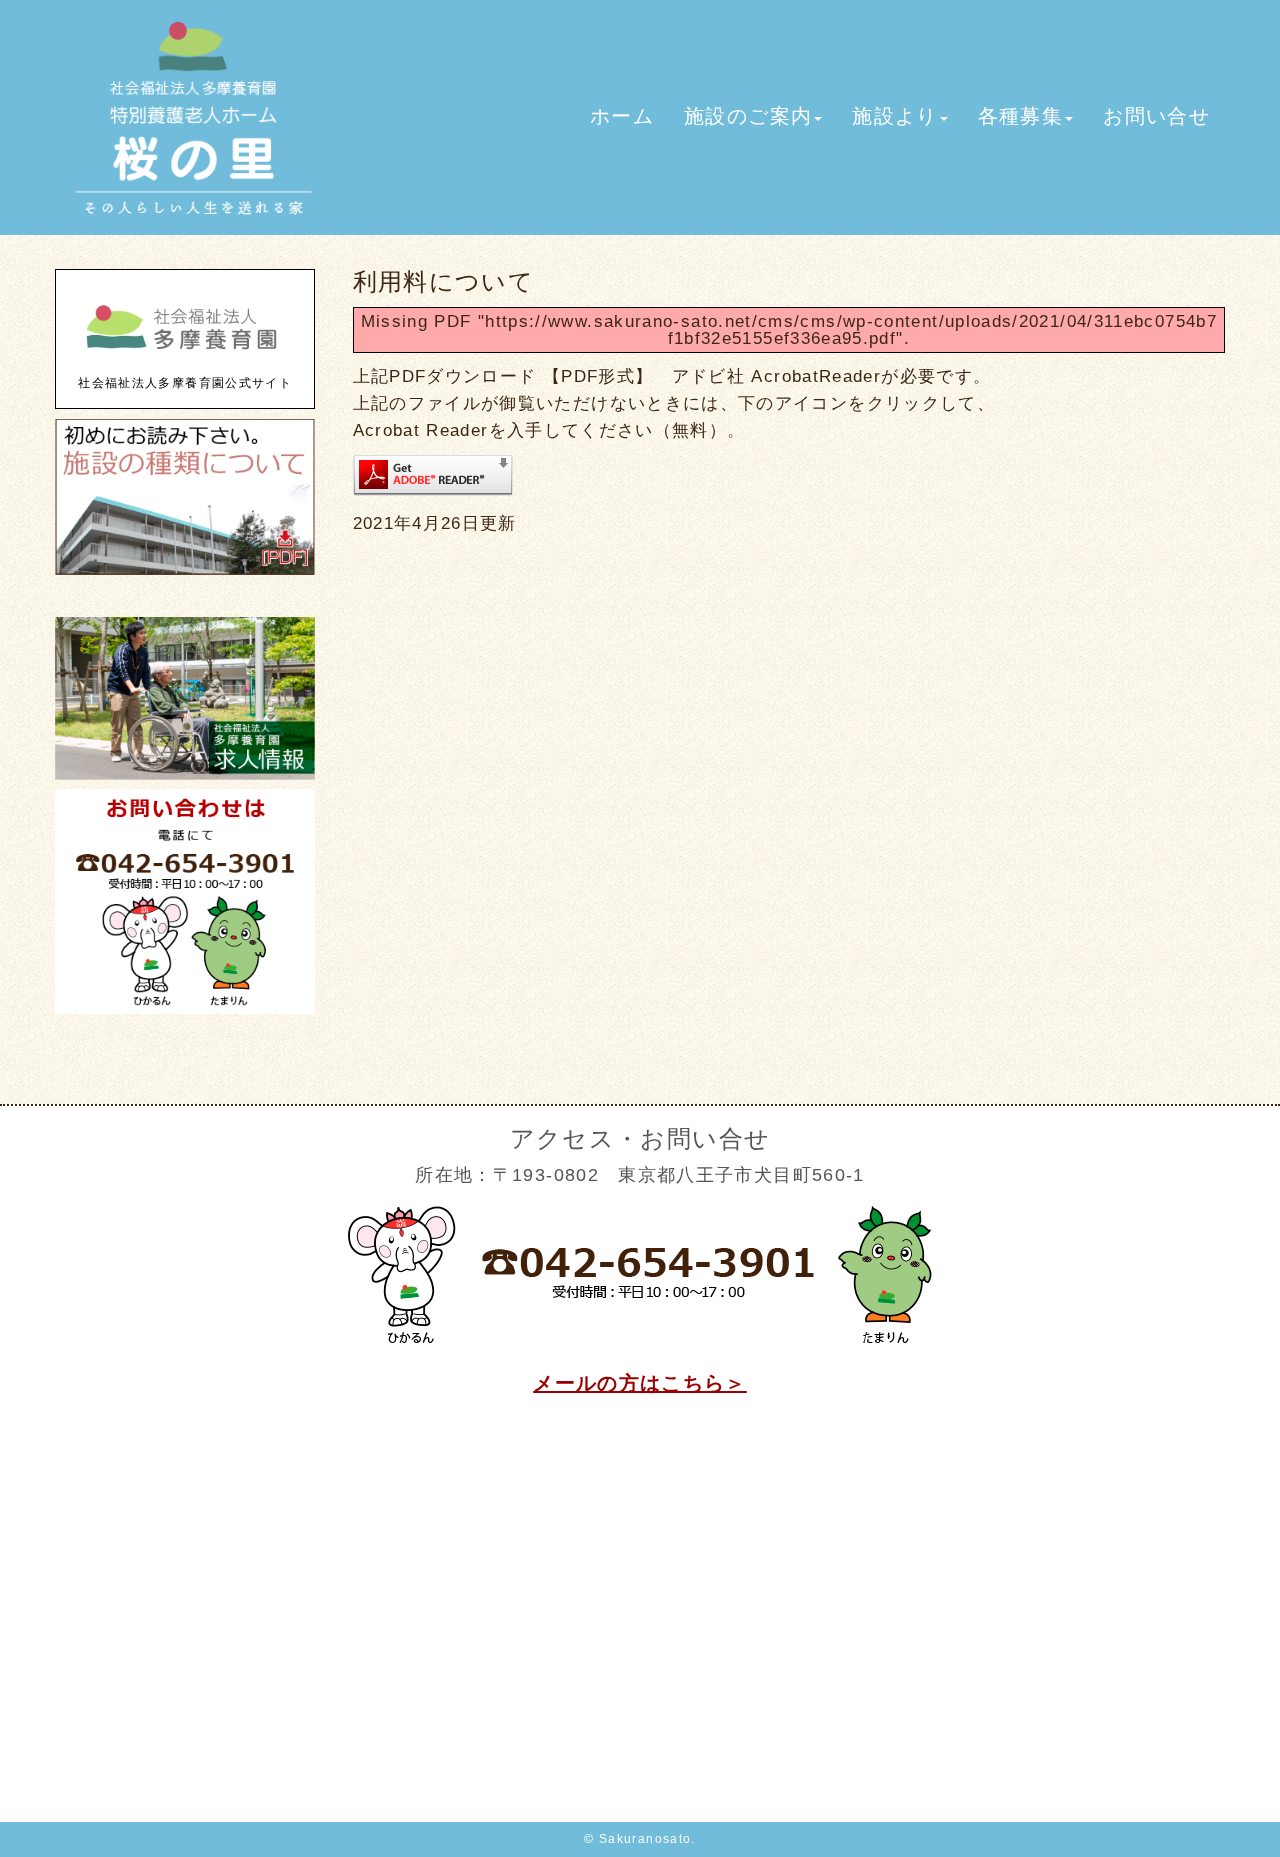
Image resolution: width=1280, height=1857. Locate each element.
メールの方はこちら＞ (640, 1383)
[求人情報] (185, 775)
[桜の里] (193, 220)
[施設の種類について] (185, 570)
